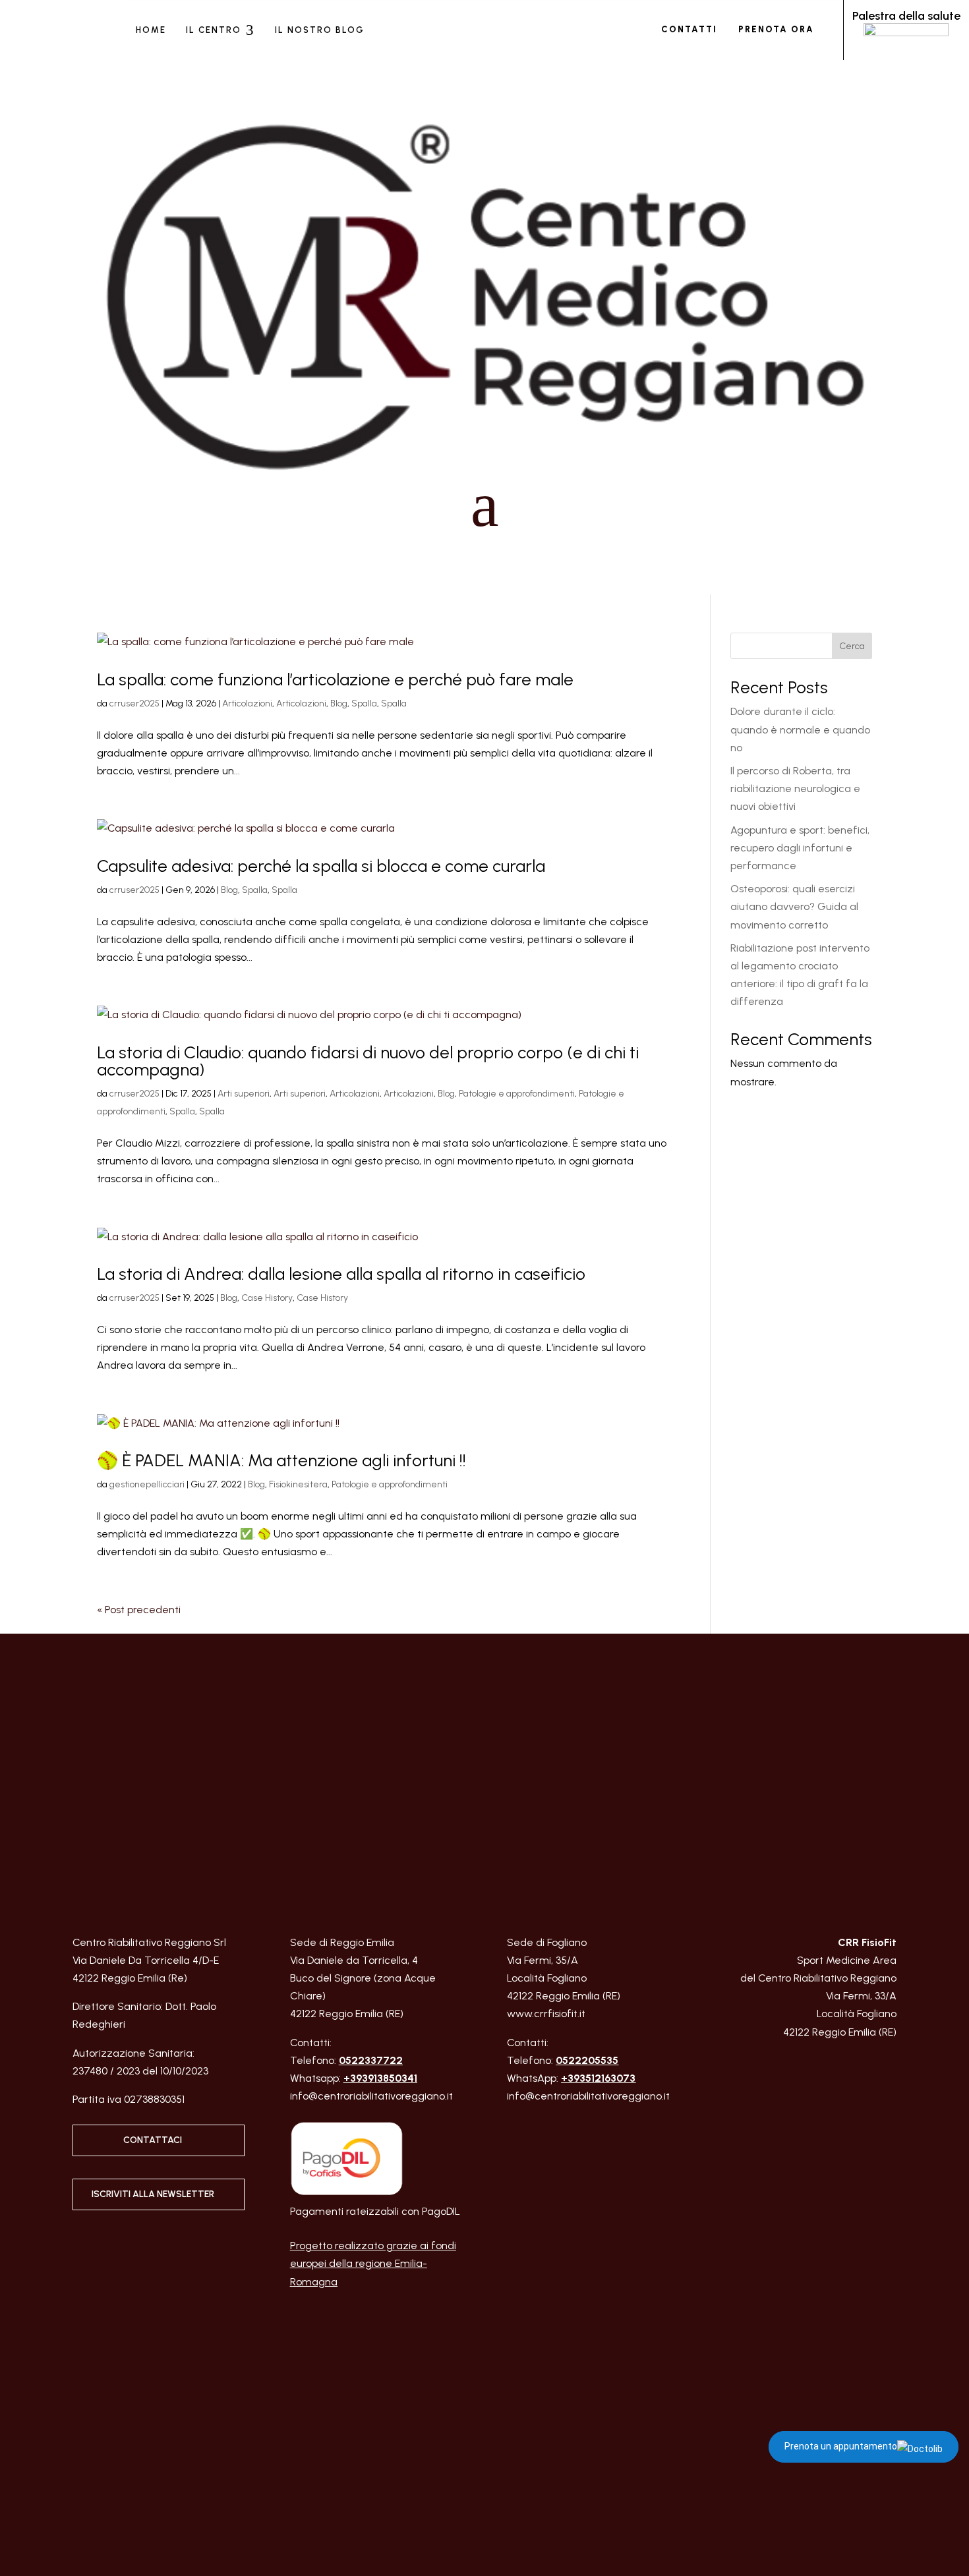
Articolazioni (247, 703)
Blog (339, 703)
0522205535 (587, 2060)
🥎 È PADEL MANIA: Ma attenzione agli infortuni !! (281, 1460)
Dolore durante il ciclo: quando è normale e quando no (800, 729)
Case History (267, 1298)
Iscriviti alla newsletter (153, 2194)
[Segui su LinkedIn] (130, 2243)
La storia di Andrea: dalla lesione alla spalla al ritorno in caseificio (341, 1274)
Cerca (852, 646)
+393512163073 (598, 2078)
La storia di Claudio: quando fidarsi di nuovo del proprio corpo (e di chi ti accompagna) (368, 1061)
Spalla (364, 703)
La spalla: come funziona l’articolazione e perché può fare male (335, 679)
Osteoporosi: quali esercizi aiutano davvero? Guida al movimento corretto (794, 906)
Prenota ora (776, 29)
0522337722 (371, 2060)
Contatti (689, 29)
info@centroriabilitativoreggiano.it (371, 2096)
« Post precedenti (139, 1610)
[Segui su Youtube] (886, 2068)
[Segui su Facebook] (103, 2243)
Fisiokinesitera (298, 1484)
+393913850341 (380, 2078)
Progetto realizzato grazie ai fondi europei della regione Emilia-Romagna (373, 2263)
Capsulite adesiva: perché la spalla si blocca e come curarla (321, 866)
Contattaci (153, 2140)
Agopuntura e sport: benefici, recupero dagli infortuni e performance (800, 848)
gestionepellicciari (147, 1484)
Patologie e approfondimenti (517, 1094)
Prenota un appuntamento (841, 2446)
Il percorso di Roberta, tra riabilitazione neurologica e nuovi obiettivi (795, 788)
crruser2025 (134, 703)
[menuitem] (151, 30)
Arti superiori (244, 1094)
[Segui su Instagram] (77, 2243)
